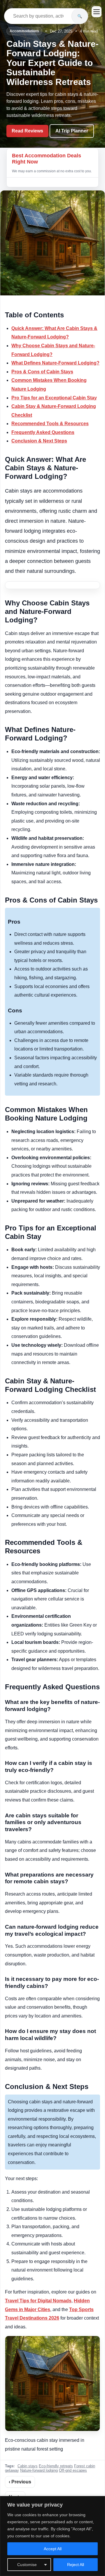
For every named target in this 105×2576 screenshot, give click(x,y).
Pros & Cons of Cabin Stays (42, 372)
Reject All (76, 2565)
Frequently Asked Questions (43, 432)
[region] (52, 2536)
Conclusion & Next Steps (39, 441)
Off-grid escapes (73, 2470)
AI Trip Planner (72, 131)
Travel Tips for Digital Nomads (38, 2301)
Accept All (53, 2549)
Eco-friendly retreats (56, 2466)
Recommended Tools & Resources (50, 424)
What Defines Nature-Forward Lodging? (55, 363)
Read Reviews (27, 131)
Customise (27, 2565)
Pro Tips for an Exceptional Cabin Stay (54, 398)
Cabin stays (28, 2466)
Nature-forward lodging (39, 2470)
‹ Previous (20, 2482)
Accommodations (24, 31)
